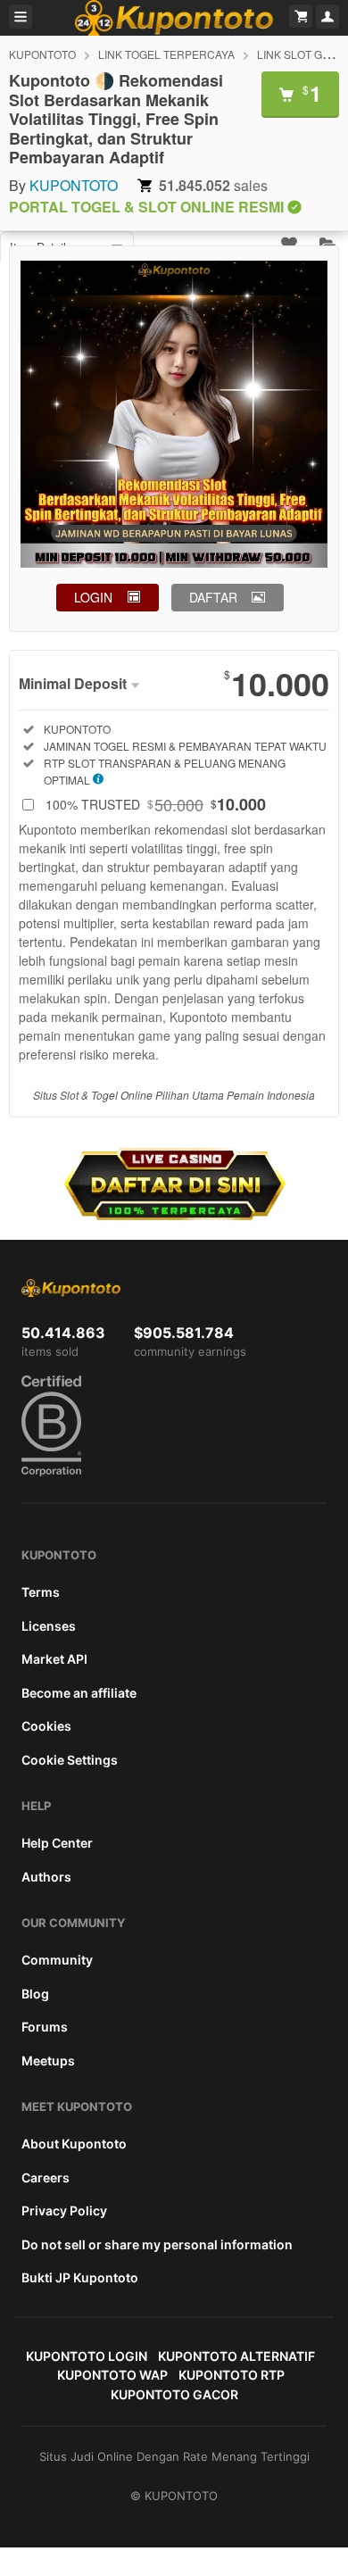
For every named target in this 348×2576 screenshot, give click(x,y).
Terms (41, 1592)
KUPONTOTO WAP (112, 2375)
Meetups (48, 2061)
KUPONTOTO (42, 54)
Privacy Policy (64, 2210)
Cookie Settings (70, 1760)
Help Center (57, 1843)
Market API (54, 1659)
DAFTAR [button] (213, 597)
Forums (45, 2027)
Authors (46, 1877)
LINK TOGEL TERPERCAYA (166, 54)
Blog (35, 1994)
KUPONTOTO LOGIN (87, 2356)
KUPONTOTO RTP (232, 2375)
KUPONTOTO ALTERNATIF (236, 2356)
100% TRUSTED (156, 804)
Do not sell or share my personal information (157, 2244)
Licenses (49, 1626)
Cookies (46, 1726)
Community (57, 1960)
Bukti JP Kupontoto (80, 2277)
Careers (46, 2177)
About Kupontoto (74, 2144)
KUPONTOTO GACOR (174, 2394)
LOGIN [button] (93, 597)
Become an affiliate (79, 1693)
